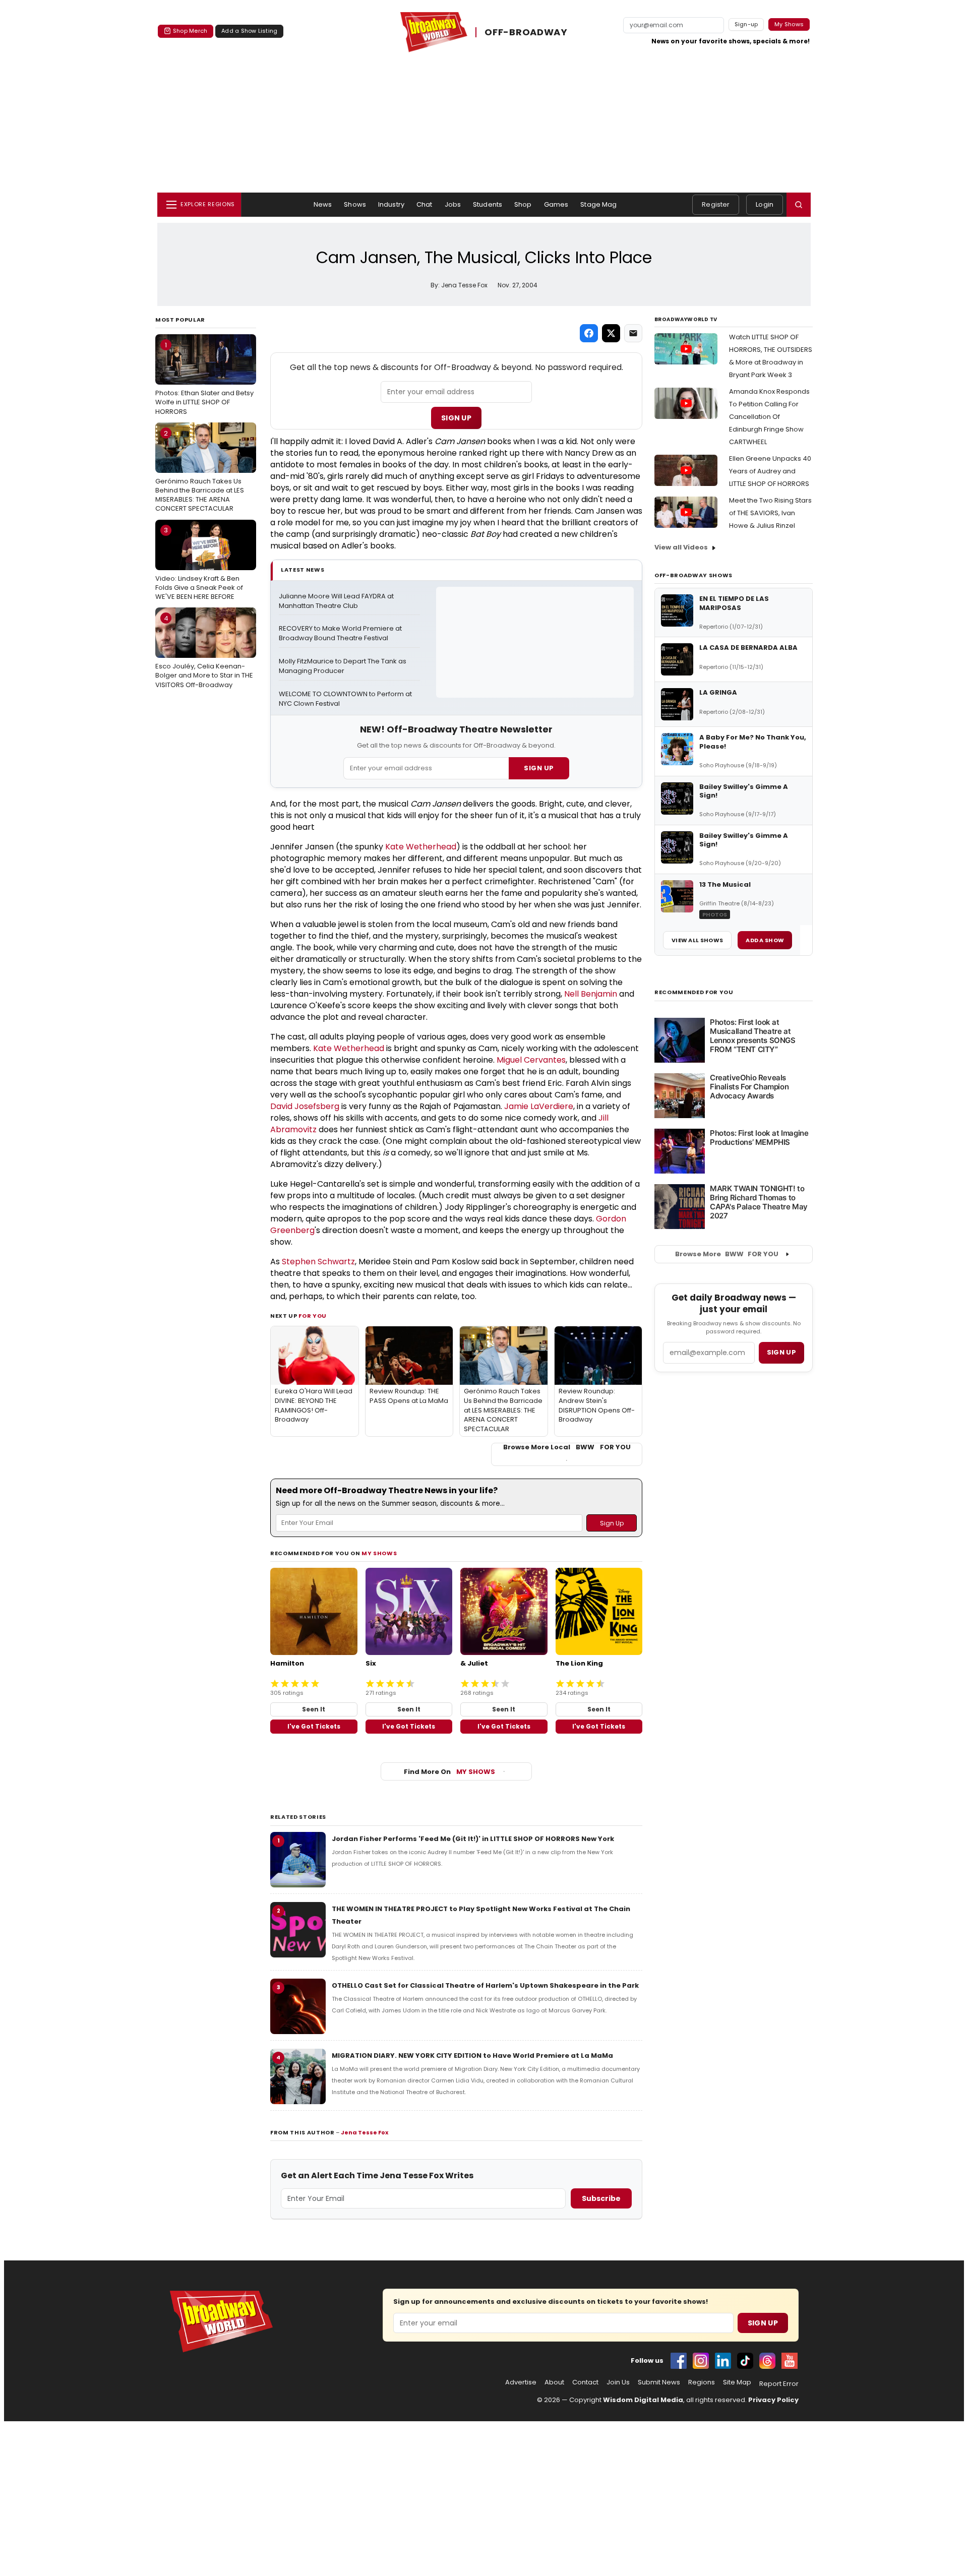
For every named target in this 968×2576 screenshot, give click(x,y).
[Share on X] (611, 333)
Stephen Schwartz (318, 1262)
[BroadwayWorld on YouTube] (790, 2361)
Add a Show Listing (249, 31)
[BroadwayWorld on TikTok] (745, 2361)
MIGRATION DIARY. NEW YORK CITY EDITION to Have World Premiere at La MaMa (472, 2056)
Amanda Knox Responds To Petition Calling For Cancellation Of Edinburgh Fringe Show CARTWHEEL (769, 417)
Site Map (737, 2382)
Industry (391, 204)
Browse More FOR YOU (727, 1254)
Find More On (449, 1772)
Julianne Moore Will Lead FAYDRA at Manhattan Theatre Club (337, 601)
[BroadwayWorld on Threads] (767, 2361)
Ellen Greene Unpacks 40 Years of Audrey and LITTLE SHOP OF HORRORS (770, 471)
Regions (702, 2382)
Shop (523, 204)
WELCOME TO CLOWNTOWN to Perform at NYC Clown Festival (346, 699)
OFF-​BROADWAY (526, 32)
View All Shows (697, 940)
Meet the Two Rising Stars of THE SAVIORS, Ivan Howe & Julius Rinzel (770, 513)
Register (716, 204)
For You (313, 1316)
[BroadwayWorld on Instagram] (701, 2361)
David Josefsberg (305, 1106)
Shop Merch (190, 31)
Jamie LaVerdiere (539, 1106)
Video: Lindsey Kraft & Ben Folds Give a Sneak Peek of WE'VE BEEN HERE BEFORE (199, 563)
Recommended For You (694, 992)
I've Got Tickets (314, 1726)
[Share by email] (633, 333)
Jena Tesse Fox (365, 2132)
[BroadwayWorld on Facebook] (679, 2361)
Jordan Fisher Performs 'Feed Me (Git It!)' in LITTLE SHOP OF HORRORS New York (473, 1839)
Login (765, 204)
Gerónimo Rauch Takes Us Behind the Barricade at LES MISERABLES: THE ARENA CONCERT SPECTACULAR (200, 471)
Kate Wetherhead (421, 847)
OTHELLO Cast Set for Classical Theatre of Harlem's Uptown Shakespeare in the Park (485, 1985)
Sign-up (746, 24)
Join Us (618, 2382)
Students (488, 204)
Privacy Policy (773, 2400)
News (323, 204)
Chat (425, 204)
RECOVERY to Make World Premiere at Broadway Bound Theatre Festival (341, 633)
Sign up (781, 1352)
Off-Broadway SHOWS (693, 575)
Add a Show (765, 940)
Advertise (521, 2382)
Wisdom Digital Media (643, 2400)
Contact (585, 2382)
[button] (799, 205)
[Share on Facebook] (589, 333)
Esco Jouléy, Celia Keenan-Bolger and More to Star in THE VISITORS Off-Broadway (204, 651)
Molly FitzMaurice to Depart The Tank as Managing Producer (343, 666)
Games (556, 204)
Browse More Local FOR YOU (567, 1447)
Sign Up (456, 418)
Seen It (314, 1709)
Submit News (659, 2382)
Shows (355, 204)
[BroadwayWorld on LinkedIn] (723, 2361)
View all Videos (681, 547)
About (554, 2382)
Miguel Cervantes (531, 1060)
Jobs (453, 204)
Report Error (779, 2384)
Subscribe (601, 2198)
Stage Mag (598, 204)
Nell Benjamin (591, 994)
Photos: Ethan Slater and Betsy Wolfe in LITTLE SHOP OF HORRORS (204, 378)
